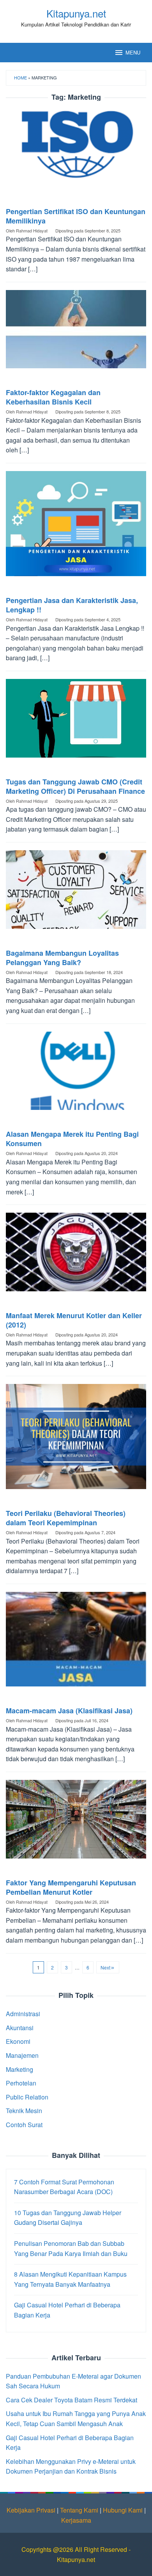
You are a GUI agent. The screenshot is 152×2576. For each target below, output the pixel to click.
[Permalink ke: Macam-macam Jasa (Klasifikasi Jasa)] (76, 1642)
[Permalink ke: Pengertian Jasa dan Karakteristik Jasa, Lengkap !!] (76, 527)
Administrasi (23, 2014)
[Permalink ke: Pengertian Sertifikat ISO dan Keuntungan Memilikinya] (76, 151)
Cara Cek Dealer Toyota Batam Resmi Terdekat (72, 2400)
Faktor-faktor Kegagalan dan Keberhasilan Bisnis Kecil (53, 397)
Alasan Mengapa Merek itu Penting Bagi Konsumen (72, 1139)
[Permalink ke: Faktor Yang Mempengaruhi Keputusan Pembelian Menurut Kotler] (76, 1822)
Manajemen (22, 2055)
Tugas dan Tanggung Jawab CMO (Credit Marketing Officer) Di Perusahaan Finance (75, 786)
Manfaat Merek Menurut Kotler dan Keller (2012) (74, 1320)
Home (20, 77)
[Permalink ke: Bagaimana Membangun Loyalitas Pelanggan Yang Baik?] (76, 892)
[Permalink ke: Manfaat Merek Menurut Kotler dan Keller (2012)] (76, 1255)
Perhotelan (21, 2083)
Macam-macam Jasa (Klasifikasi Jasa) (69, 1711)
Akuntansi (20, 2028)
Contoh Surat (24, 2125)
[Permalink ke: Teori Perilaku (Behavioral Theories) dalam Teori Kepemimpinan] (76, 1439)
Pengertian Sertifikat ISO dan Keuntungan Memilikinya (76, 216)
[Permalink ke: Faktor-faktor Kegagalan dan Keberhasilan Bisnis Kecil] (76, 332)
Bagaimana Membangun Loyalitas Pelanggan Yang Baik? (62, 958)
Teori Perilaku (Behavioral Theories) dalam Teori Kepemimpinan (66, 1518)
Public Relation (27, 2097)
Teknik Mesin (24, 2111)
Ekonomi (18, 2041)
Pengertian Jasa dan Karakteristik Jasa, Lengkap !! (72, 605)
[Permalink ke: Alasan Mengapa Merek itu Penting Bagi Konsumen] (76, 1074)
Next (105, 1967)
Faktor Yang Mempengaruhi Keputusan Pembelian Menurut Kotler (71, 1887)
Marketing (19, 2069)
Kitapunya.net (76, 13)
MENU (133, 52)
